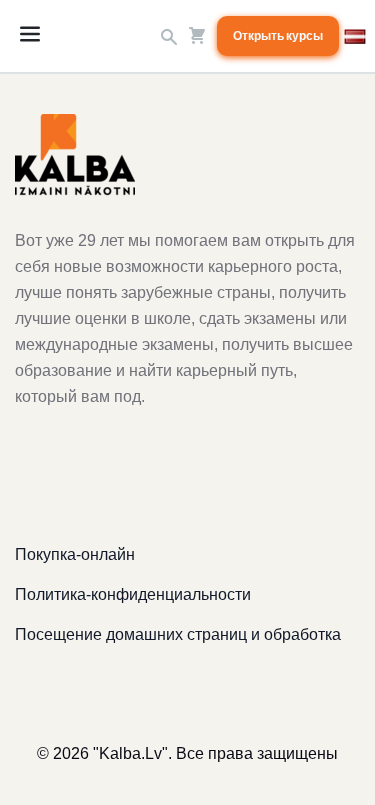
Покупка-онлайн (75, 554)
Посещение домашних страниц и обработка (178, 634)
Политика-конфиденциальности (133, 594)
